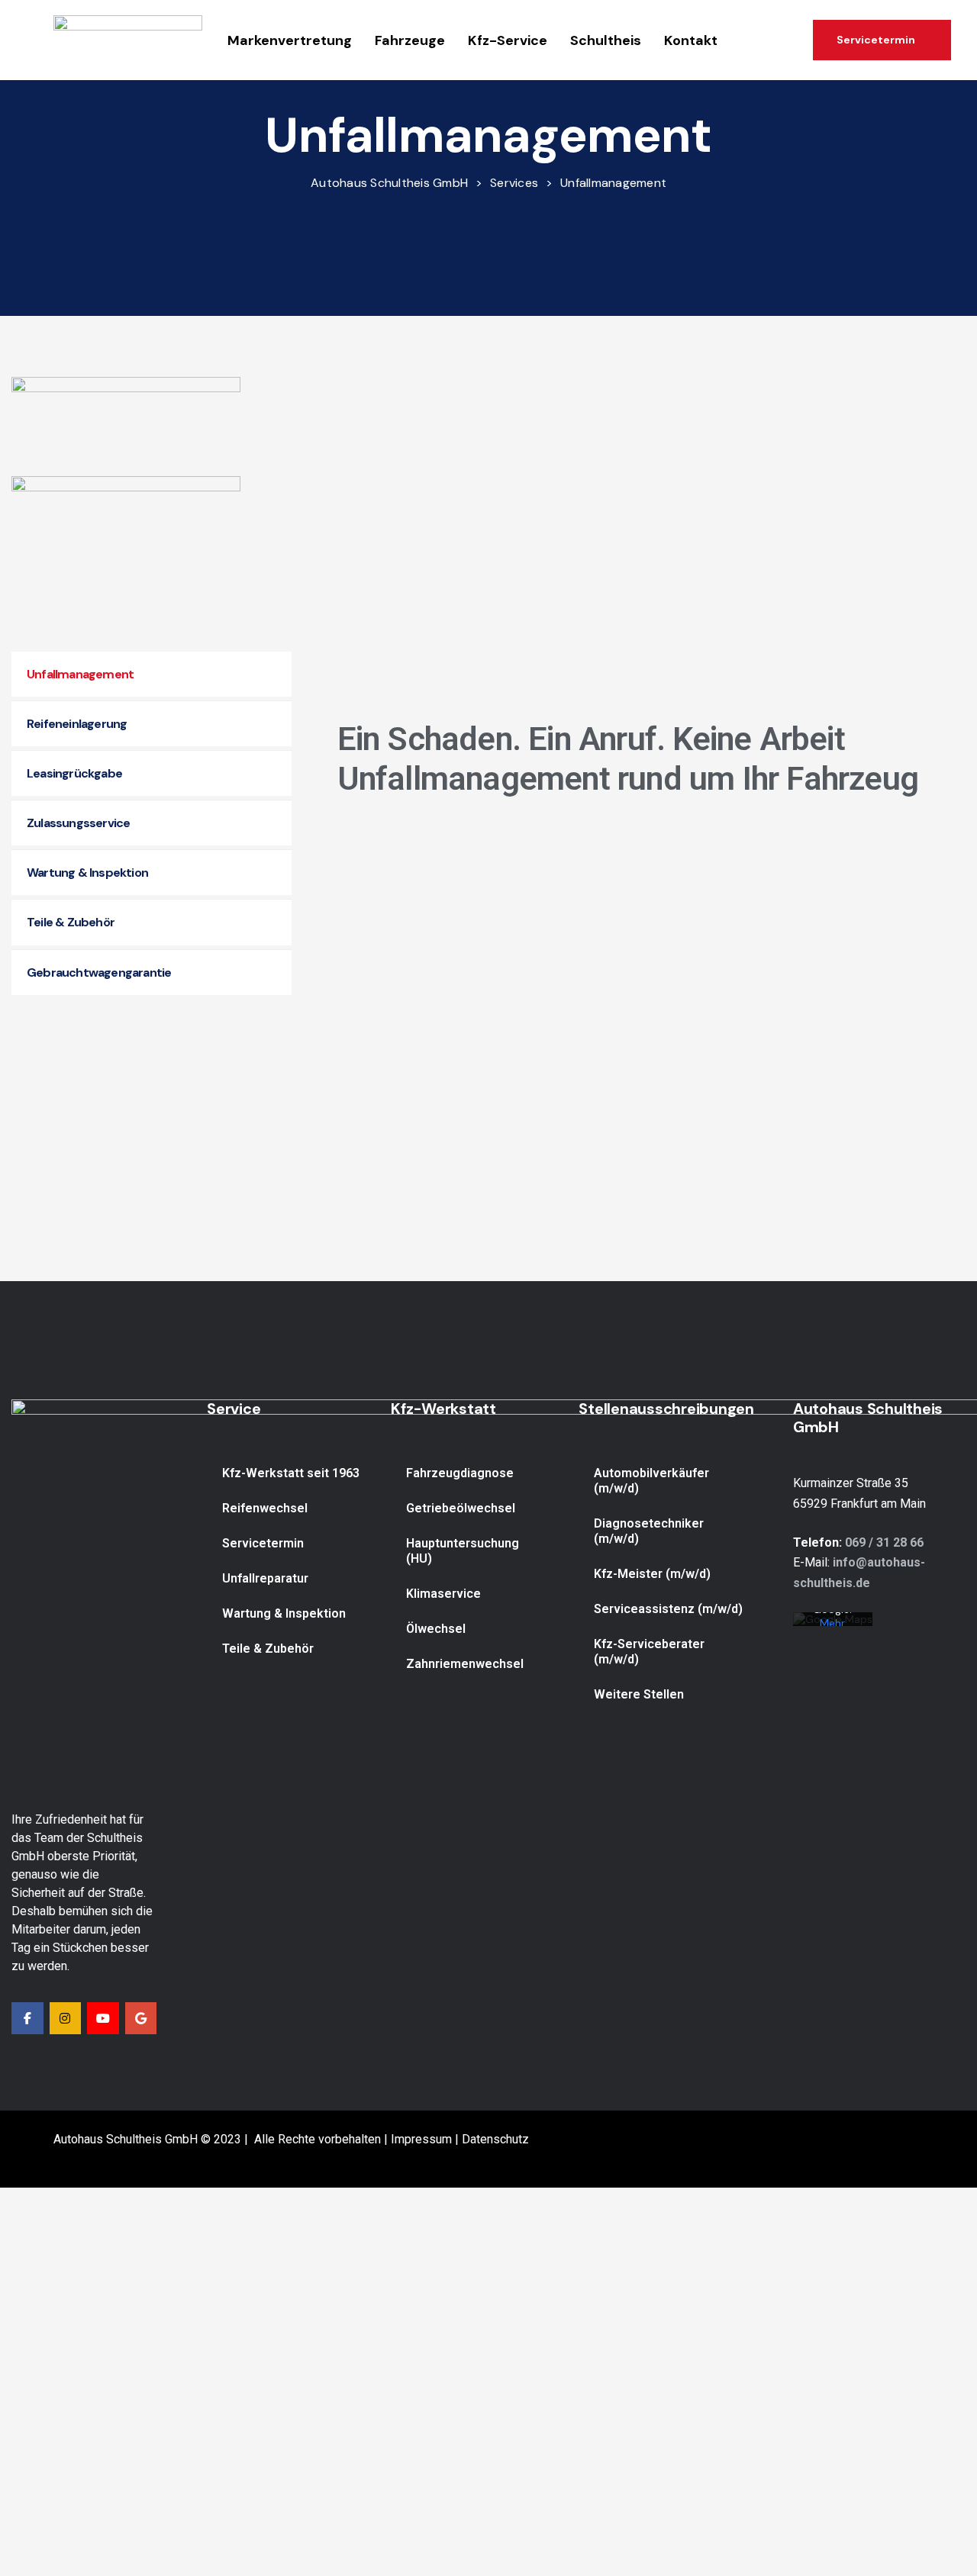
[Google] (141, 2018)
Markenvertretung (290, 40)
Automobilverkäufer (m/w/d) (651, 1481)
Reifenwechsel (265, 1508)
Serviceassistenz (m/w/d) (668, 1609)
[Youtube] (103, 2018)
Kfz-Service (508, 40)
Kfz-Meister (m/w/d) (652, 1574)
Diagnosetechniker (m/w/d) (649, 1531)
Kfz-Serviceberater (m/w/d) (649, 1652)
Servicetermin (263, 1543)
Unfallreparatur (265, 1578)
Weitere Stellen (639, 1694)
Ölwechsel (436, 1629)
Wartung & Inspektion (284, 1613)
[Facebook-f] (27, 2018)
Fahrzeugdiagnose (460, 1473)
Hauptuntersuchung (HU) (463, 1551)
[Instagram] (66, 2018)
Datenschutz (495, 2139)
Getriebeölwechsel (461, 1508)
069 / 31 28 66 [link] (884, 1542)
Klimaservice (443, 1594)
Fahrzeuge (410, 40)
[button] (882, 40)
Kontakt (691, 40)
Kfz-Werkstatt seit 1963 (291, 1473)
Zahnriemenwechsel (465, 1664)
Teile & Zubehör (268, 1649)
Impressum (421, 2139)
